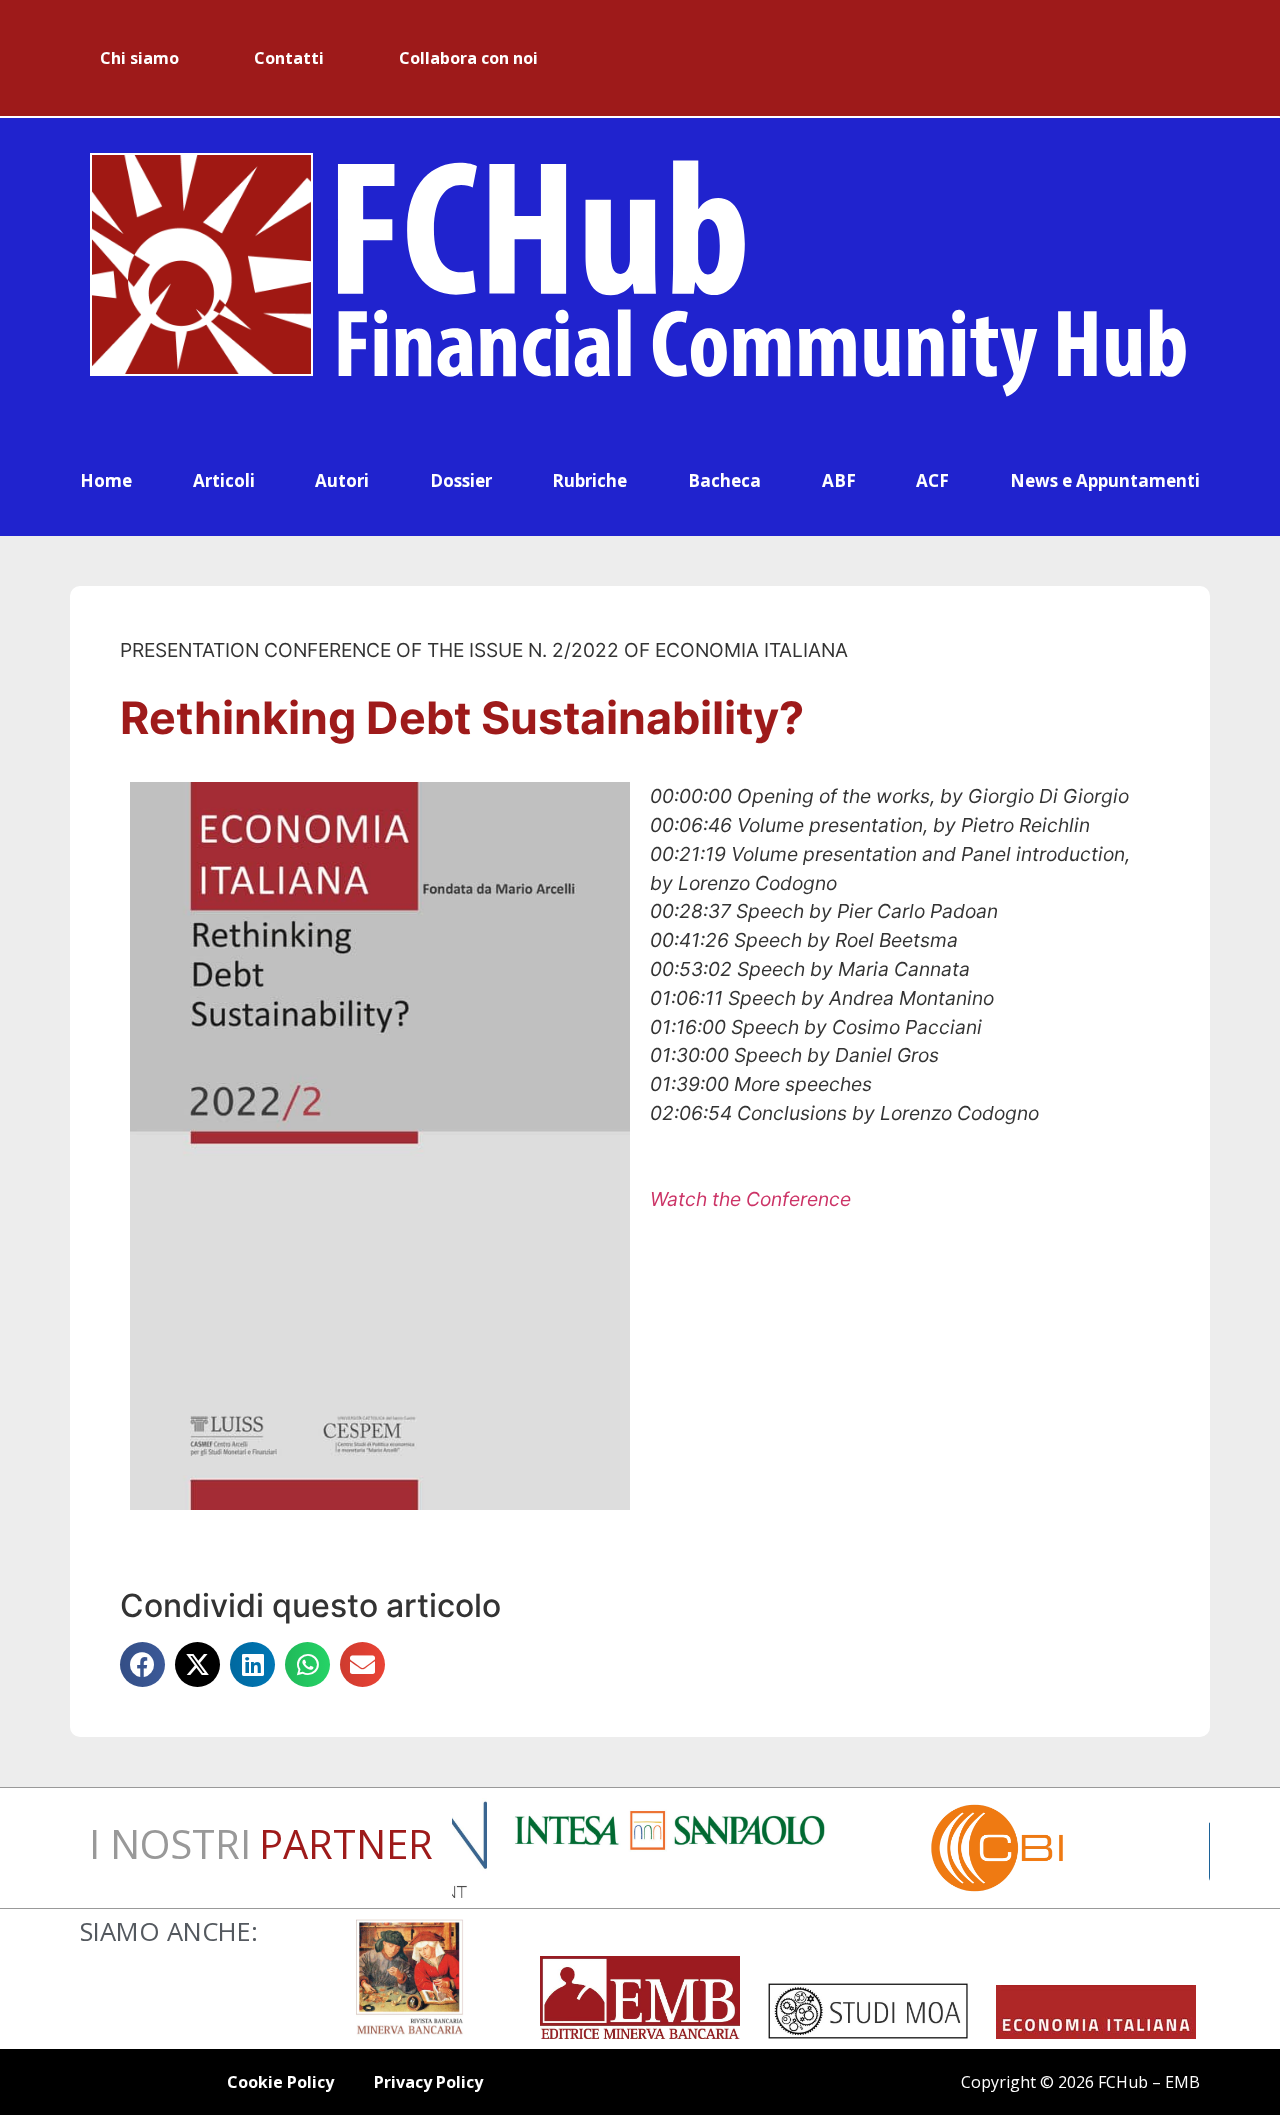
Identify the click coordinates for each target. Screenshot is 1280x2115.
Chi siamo (139, 58)
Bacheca (724, 480)
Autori (342, 480)
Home (106, 480)
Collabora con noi (468, 58)
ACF (932, 480)
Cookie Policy (280, 2082)
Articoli (224, 480)
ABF (839, 480)
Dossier (461, 480)
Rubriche (589, 480)
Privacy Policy (428, 2082)
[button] (142, 1664)
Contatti (289, 58)
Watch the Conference (750, 1199)
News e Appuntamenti (1105, 480)
